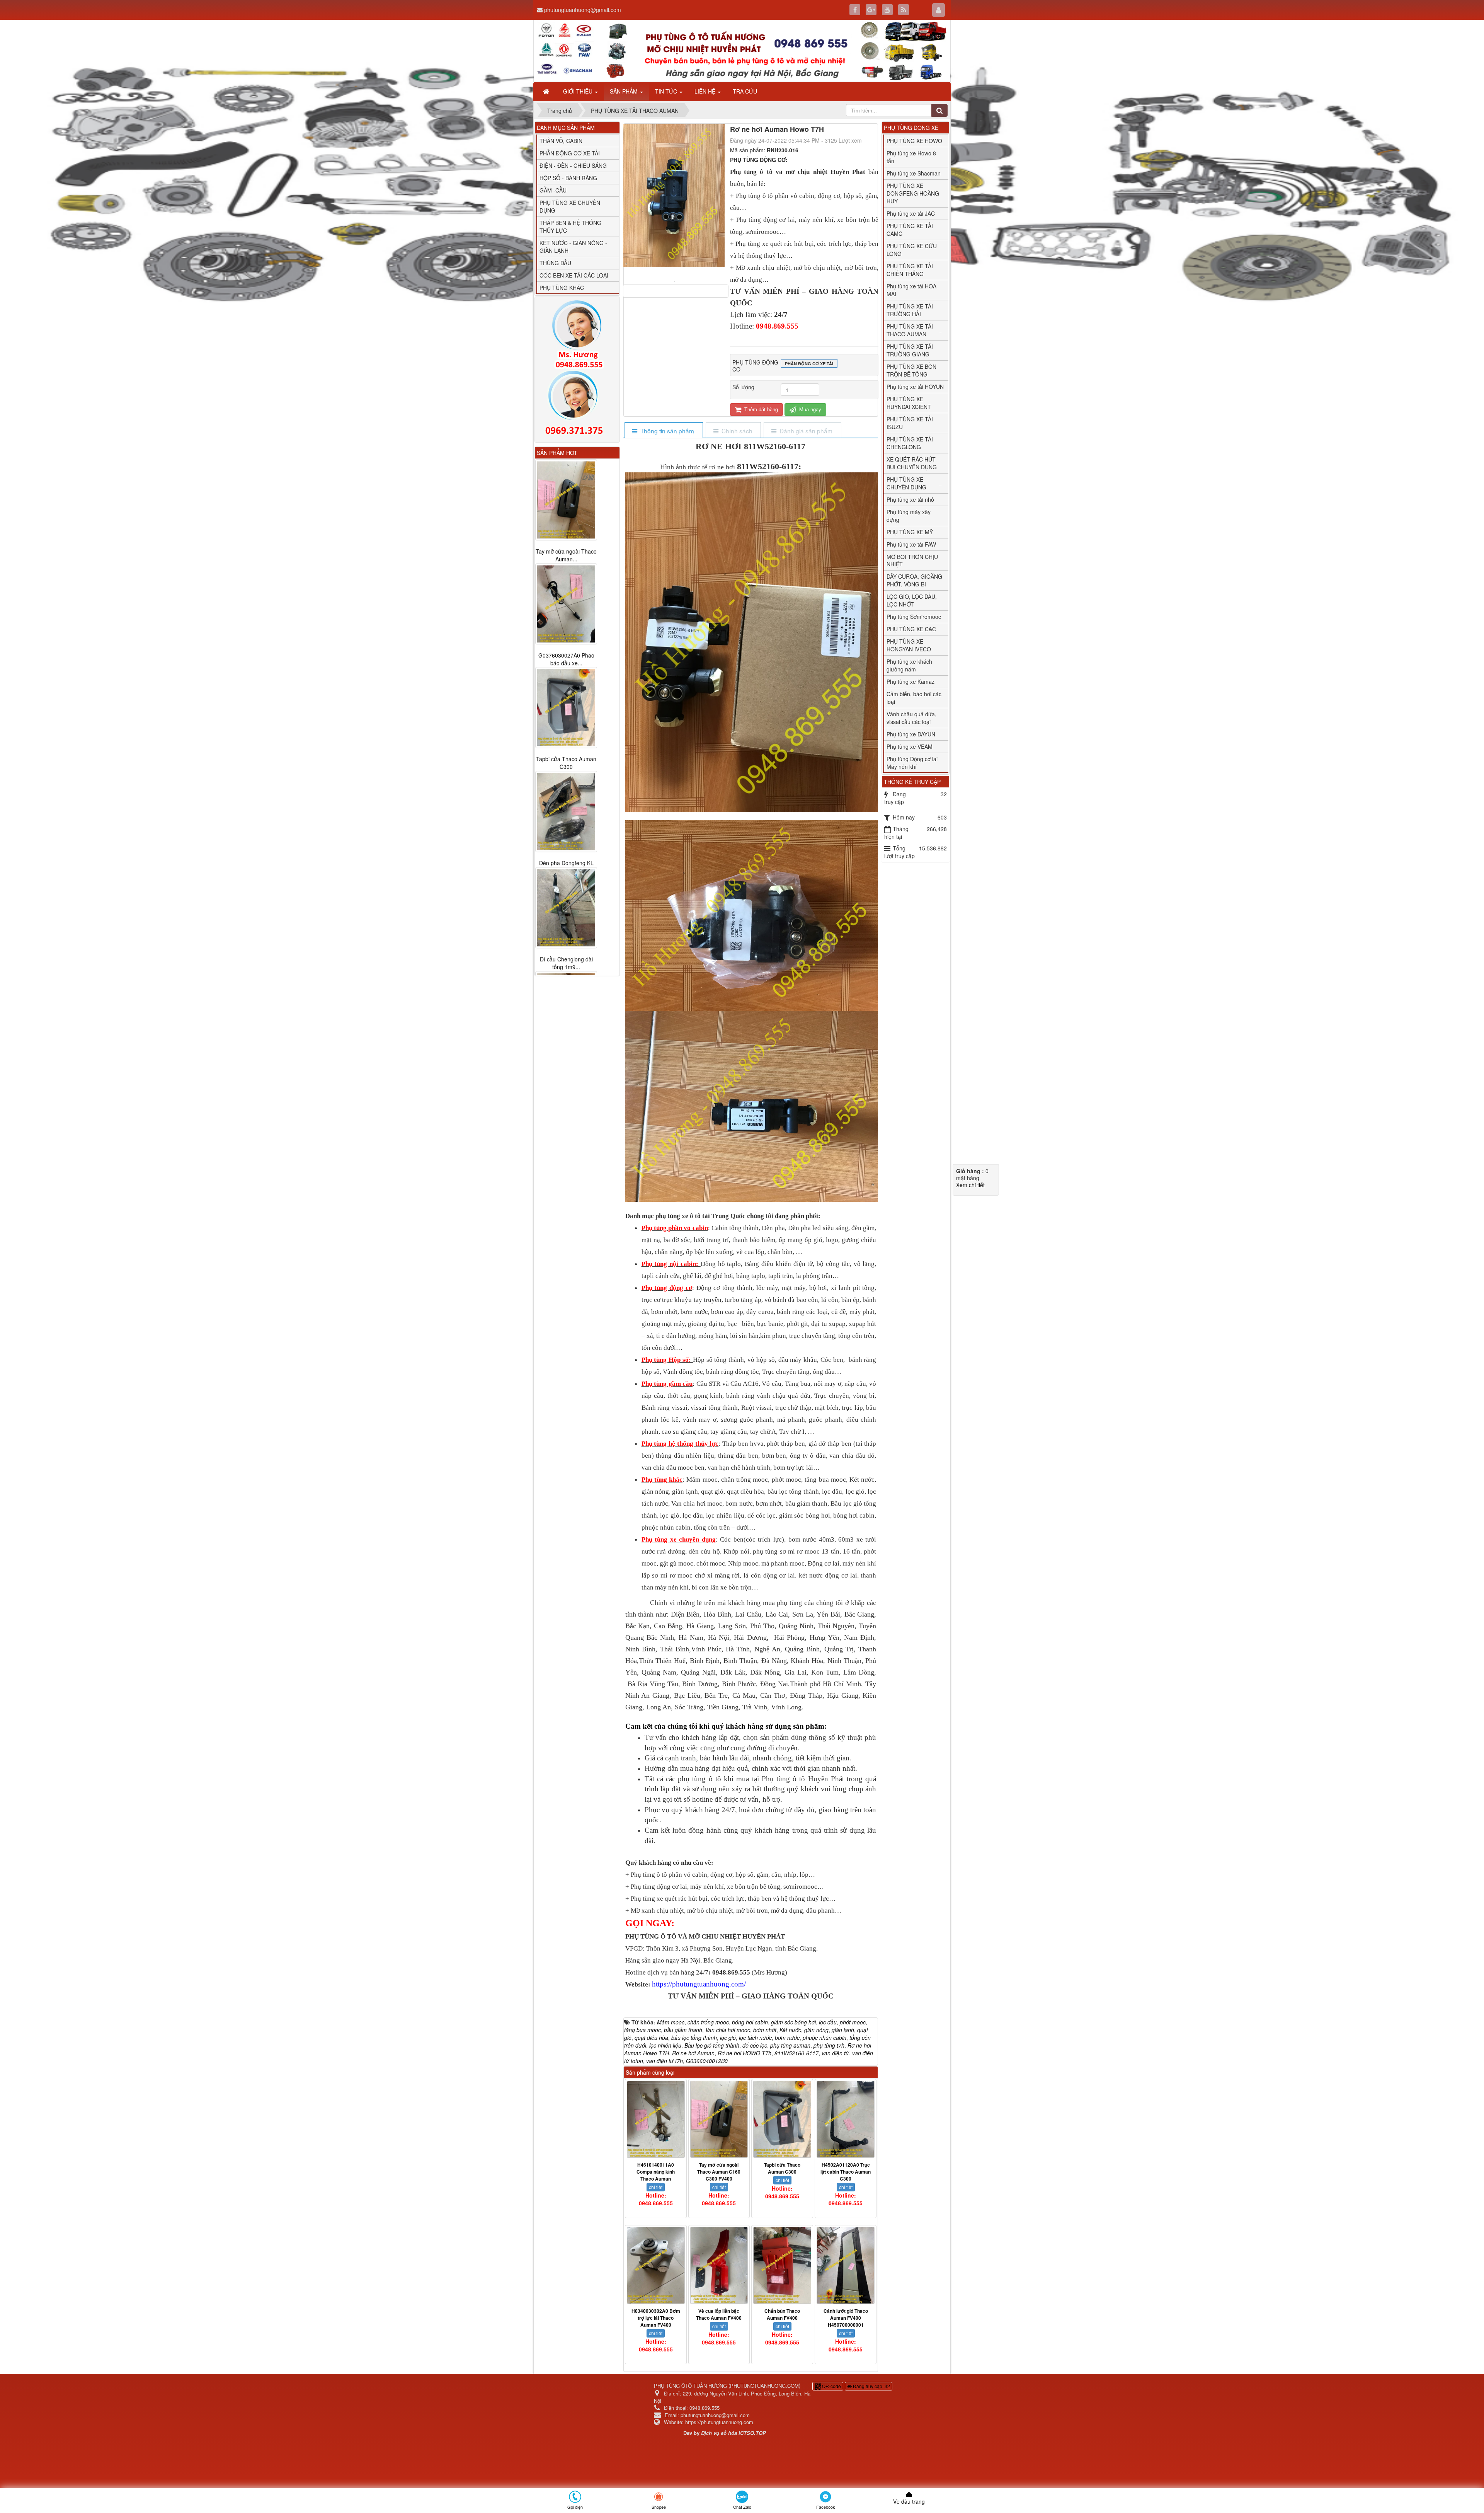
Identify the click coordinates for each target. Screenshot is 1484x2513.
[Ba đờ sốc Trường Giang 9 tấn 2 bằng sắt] (566, 908)
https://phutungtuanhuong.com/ (699, 1984)
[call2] (577, 404)
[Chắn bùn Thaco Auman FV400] (782, 2265)
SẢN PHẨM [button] (625, 91)
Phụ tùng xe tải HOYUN (915, 387)
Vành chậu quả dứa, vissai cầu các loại (911, 718)
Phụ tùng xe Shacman (914, 173)
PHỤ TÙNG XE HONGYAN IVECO (909, 645)
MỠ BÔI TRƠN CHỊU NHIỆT (912, 561)
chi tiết (656, 2187)
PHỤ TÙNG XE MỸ (910, 532)
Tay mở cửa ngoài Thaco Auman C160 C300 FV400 (719, 2172)
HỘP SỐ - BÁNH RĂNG (568, 178)
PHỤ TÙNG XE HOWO (914, 141)
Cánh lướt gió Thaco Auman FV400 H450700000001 (846, 2318)
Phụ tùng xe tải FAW (911, 544)
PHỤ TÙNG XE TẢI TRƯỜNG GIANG (910, 350)
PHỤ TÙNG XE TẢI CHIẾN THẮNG (910, 270)
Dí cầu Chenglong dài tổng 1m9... (566, 651)
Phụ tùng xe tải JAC (911, 213)
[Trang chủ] (547, 91)
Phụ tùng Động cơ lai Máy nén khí (912, 763)
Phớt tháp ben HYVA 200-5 (566, 755)
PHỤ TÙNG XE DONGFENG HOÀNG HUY (913, 193)
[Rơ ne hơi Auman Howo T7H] (676, 281)
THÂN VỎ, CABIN (561, 141)
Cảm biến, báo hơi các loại (914, 698)
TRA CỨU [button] (745, 91)
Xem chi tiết (970, 1185)
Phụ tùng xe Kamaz (910, 681)
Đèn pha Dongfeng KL (566, 551)
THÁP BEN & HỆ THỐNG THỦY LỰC (570, 227)
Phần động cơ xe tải (809, 364)
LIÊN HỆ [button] (706, 91)
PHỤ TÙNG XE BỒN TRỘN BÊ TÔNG (911, 370)
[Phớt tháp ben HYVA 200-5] (566, 700)
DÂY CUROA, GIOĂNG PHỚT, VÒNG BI (914, 580)
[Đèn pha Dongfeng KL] (566, 500)
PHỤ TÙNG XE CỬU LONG (912, 250)
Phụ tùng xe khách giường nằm (909, 665)
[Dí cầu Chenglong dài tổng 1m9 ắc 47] (566, 596)
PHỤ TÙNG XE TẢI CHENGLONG (910, 443)
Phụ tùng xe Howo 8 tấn (911, 157)
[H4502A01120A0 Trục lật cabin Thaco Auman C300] (846, 2119)
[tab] (663, 431)
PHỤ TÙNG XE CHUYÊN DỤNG (570, 206)
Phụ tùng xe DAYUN (911, 734)
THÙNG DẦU (555, 263)
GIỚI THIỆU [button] (579, 91)
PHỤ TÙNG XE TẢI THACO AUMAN (910, 330)
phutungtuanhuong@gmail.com (583, 10)
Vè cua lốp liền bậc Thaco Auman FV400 (719, 2314)
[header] (742, 51)
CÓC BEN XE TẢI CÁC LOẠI (574, 275)
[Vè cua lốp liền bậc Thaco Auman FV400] (719, 2265)
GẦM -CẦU (553, 190)
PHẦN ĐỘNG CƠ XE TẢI (570, 153)
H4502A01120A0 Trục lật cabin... (566, 859)
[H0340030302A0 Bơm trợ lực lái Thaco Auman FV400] (656, 2265)
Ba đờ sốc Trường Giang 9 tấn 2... (566, 963)
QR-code (831, 2386)
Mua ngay (809, 409)
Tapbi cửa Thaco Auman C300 (782, 2168)
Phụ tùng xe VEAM (910, 746)
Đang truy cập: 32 (871, 2386)
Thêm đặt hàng (760, 409)
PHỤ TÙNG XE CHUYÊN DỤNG (906, 483)
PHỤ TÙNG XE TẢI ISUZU (910, 423)
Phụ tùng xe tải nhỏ (910, 499)
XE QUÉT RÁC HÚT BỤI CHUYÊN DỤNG (912, 463)
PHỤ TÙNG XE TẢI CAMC (910, 230)
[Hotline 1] (577, 335)
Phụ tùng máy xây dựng (909, 516)
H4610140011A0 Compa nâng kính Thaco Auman (656, 2172)
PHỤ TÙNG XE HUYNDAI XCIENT (909, 403)
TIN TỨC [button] (667, 91)
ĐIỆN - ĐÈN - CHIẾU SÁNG (573, 165)
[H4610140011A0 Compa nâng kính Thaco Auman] (656, 2119)
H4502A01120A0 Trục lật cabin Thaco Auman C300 (846, 2172)
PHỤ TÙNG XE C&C (911, 629)
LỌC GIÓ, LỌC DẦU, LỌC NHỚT (912, 600)
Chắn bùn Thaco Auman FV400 (782, 2314)
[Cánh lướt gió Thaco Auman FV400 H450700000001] (846, 2265)
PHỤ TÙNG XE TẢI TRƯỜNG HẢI (910, 310)
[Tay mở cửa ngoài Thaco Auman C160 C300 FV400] (719, 2119)
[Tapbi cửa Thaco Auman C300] (782, 2119)
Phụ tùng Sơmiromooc (914, 617)
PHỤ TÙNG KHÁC (562, 288)
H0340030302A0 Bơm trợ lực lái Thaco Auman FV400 (656, 2318)
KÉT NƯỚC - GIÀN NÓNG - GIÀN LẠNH (573, 247)
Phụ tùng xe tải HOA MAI (911, 290)
